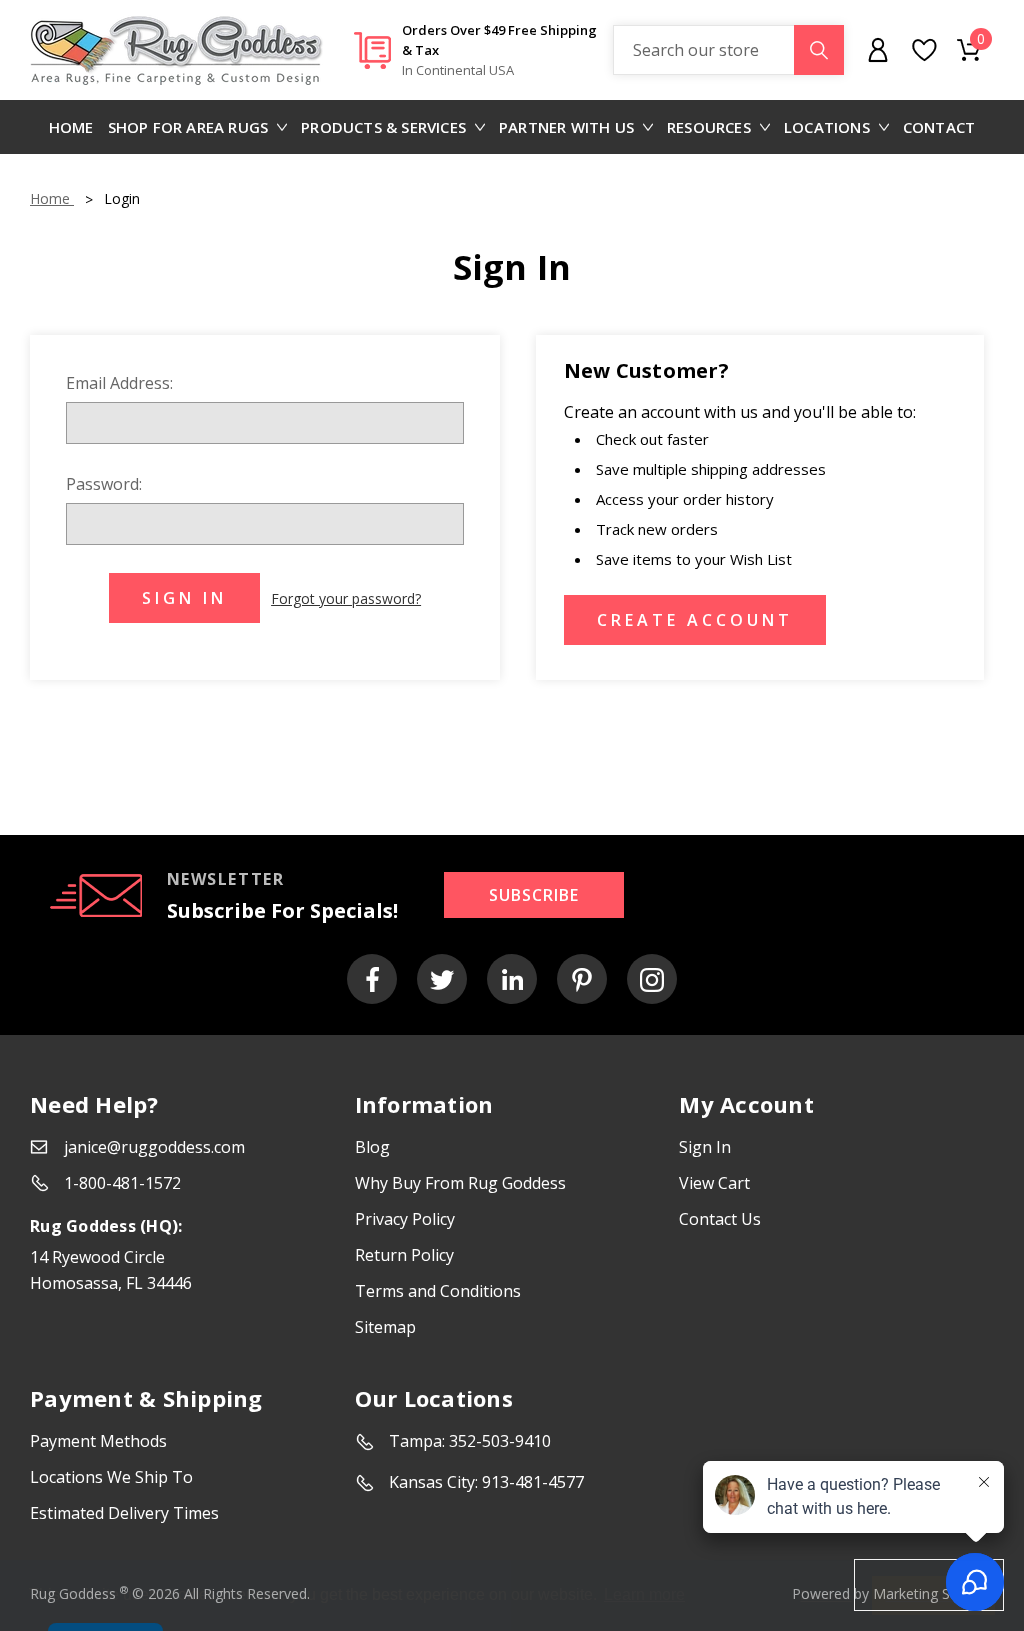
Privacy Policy (405, 1219)
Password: (104, 484)
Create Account (695, 620)
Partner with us (566, 127)
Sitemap (385, 1327)
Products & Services (383, 127)
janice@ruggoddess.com (154, 1147)
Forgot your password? (346, 598)
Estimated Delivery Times (124, 1513)
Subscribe (534, 895)
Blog (372, 1147)
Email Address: (119, 383)
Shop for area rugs (188, 127)
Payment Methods (98, 1441)
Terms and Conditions (438, 1291)
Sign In (705, 1147)
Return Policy (404, 1255)
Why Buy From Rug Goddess (460, 1183)
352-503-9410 (500, 1441)
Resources (709, 127)
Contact (939, 127)
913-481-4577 (533, 1482)
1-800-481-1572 (122, 1183)
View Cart (714, 1183)
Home (71, 127)
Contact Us (720, 1219)
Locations (827, 127)
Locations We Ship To (111, 1477)
